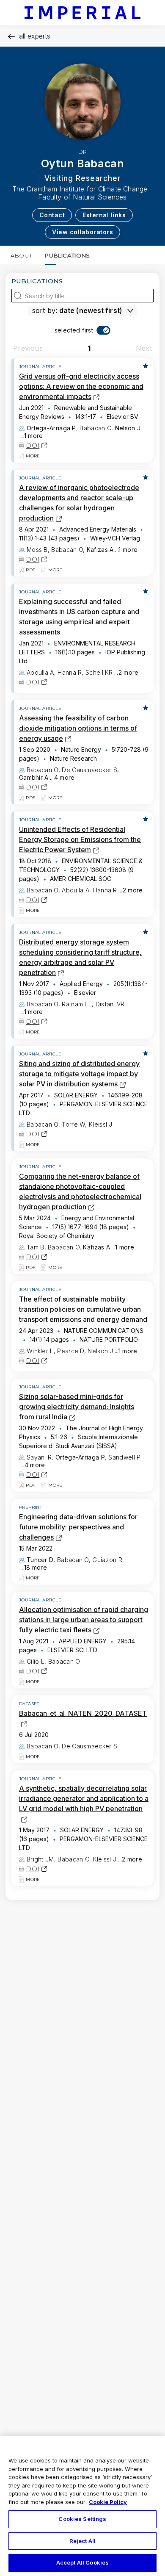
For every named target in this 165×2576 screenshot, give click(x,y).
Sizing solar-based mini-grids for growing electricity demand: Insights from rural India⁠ (77, 1407)
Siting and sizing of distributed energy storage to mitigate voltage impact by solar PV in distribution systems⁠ (79, 1074)
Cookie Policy (108, 2502)
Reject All (82, 2541)
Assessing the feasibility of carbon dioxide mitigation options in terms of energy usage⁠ (78, 728)
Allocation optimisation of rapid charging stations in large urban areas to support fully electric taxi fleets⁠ (84, 1620)
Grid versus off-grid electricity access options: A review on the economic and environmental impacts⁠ (81, 386)
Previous (28, 348)
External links (104, 215)
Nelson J (128, 428)
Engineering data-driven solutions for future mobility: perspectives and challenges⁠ (78, 1527)
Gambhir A (34, 777)
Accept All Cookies (82, 2562)
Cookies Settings (82, 2519)
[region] (82, 2506)
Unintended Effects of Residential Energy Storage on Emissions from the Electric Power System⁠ (80, 839)
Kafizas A (100, 550)
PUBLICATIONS (67, 255)
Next (144, 348)
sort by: (45, 310)
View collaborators (82, 232)
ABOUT (21, 255)
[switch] (83, 330)
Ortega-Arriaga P (51, 428)
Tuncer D (40, 1560)
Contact (52, 215)
